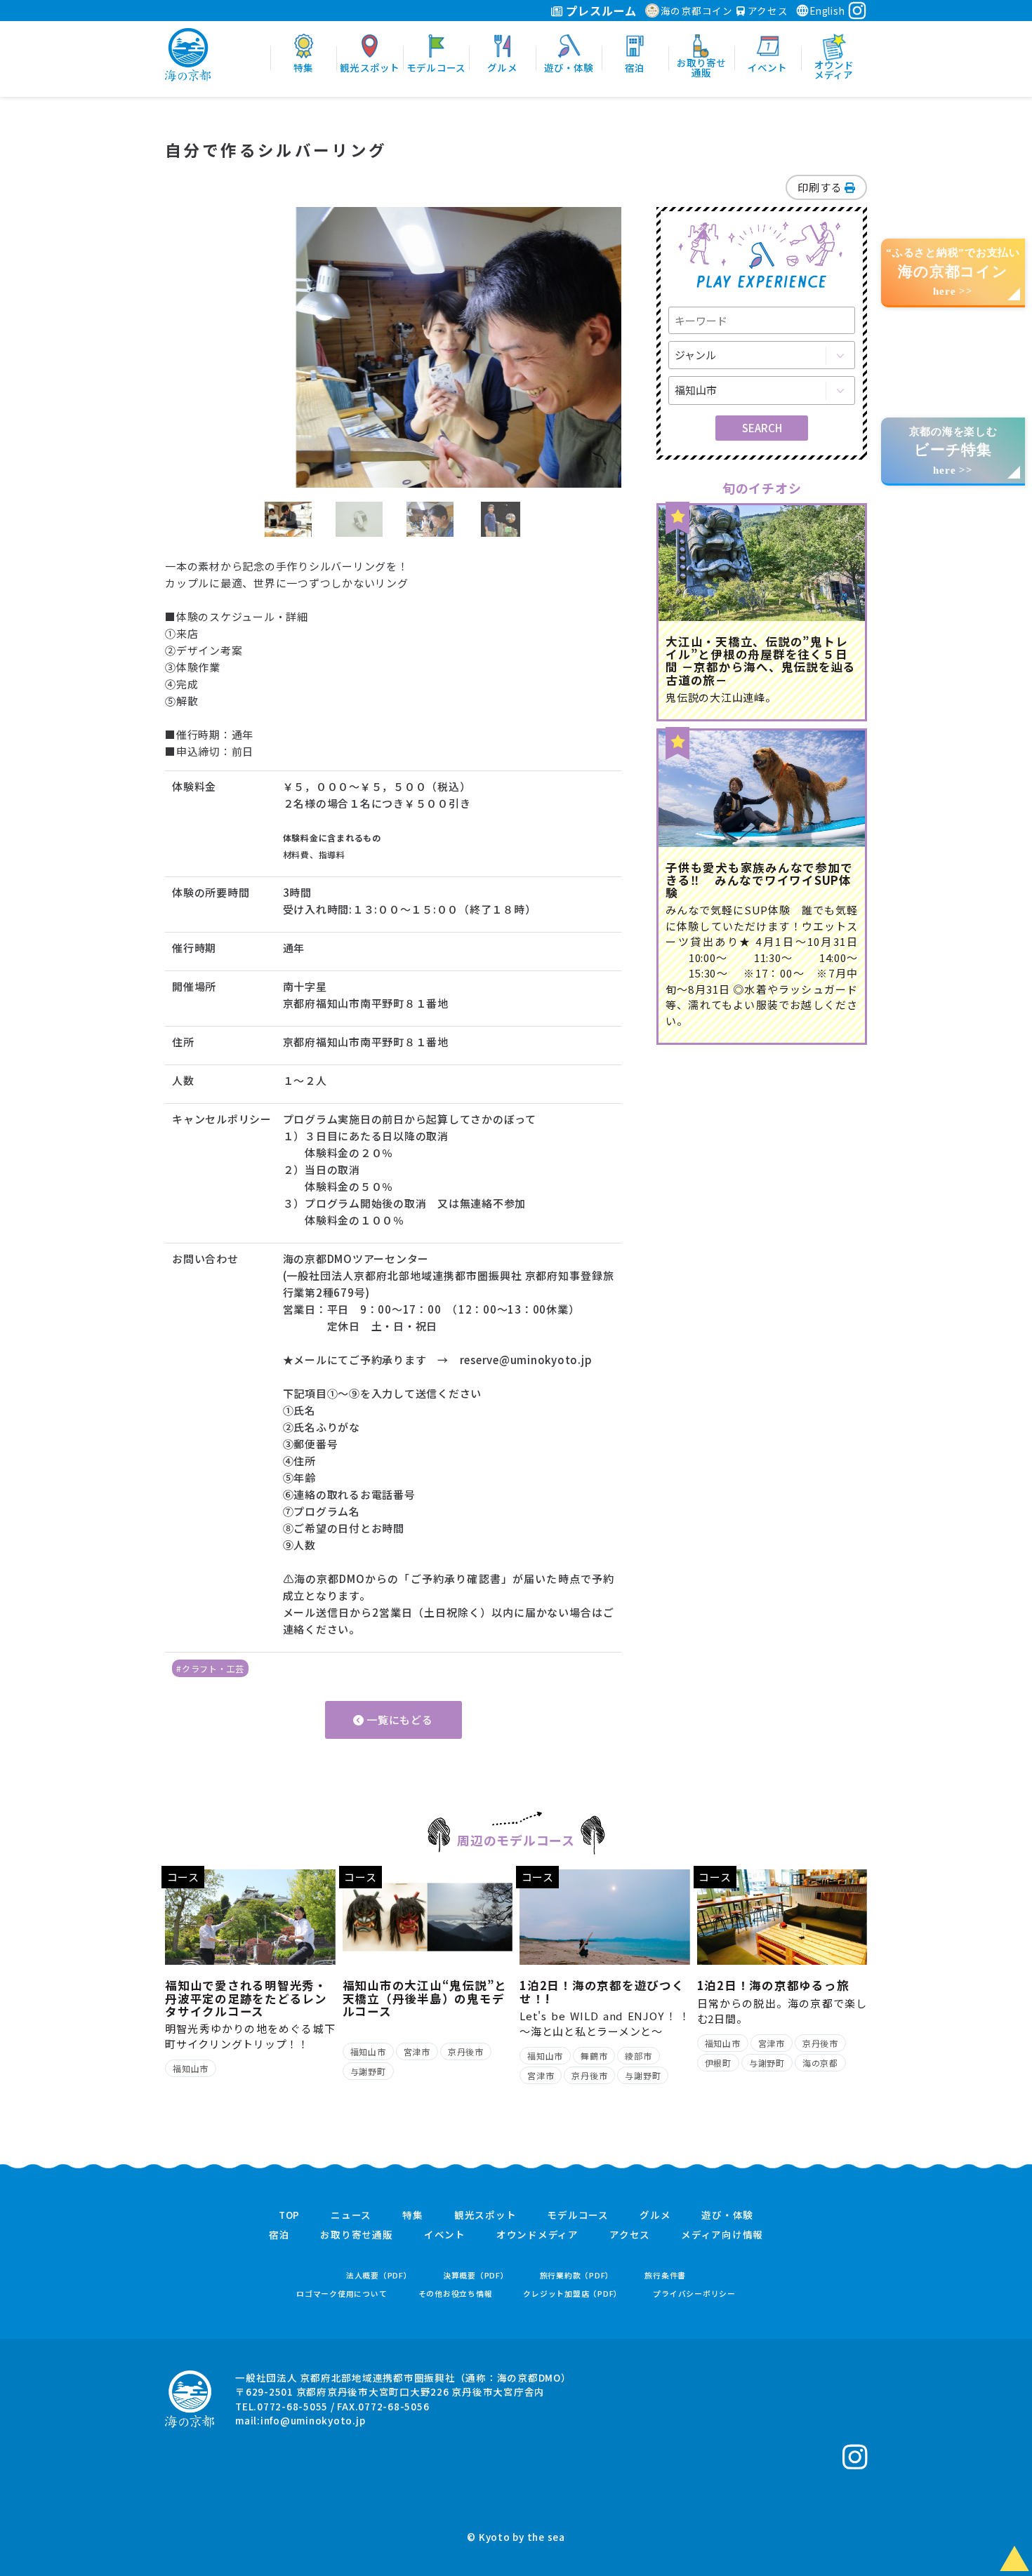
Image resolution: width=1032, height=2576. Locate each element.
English (827, 11)
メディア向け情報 (722, 2235)
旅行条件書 (665, 2275)
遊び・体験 (727, 2215)
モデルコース (578, 2215)
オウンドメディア (537, 2235)
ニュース (351, 2215)
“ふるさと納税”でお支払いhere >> (953, 272)
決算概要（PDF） (476, 2275)
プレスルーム (600, 11)
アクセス (767, 11)
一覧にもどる (398, 1720)
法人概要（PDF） (379, 2275)
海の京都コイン (697, 11)
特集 (413, 2215)
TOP (289, 2215)
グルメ (655, 2215)
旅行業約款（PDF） (577, 2275)
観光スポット (485, 2215)
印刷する (821, 187)
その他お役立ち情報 (456, 2294)
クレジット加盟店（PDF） (573, 2294)
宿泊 (279, 2235)
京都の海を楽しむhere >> (953, 451)
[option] (393, 347)
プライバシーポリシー (694, 2294)
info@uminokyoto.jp (313, 2420)
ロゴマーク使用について (342, 2294)
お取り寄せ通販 (356, 2235)
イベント (445, 2235)
